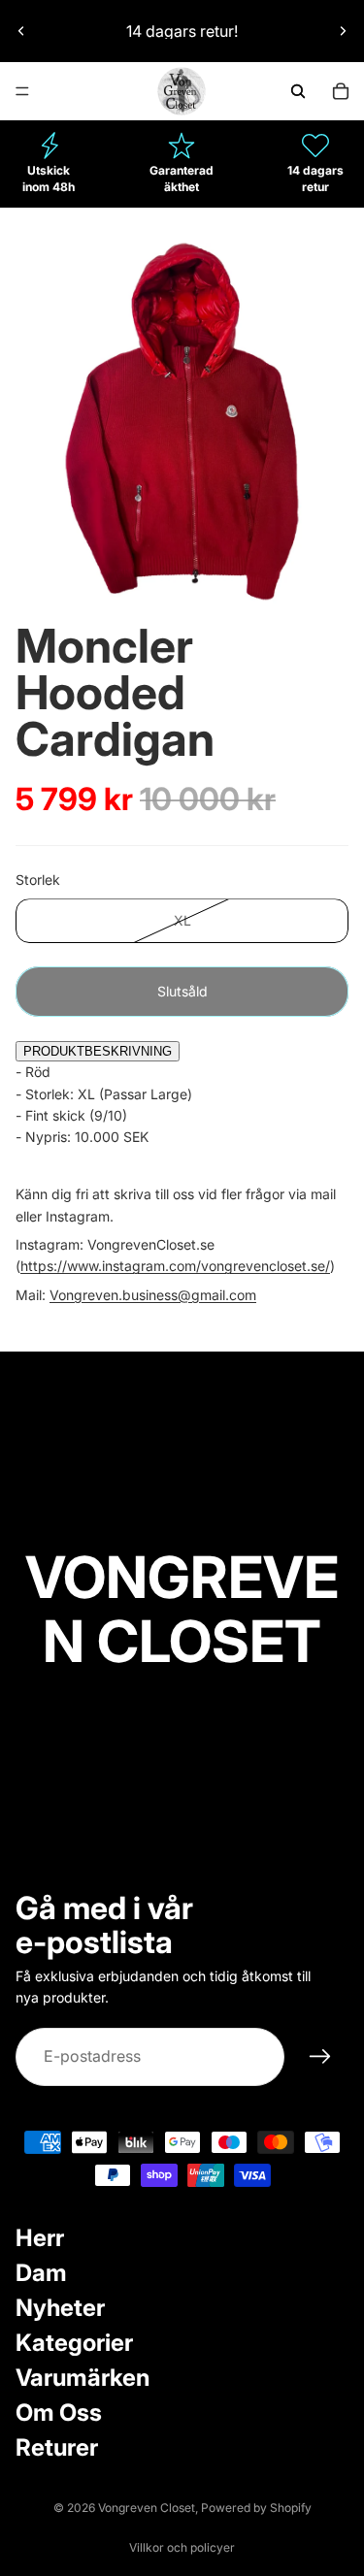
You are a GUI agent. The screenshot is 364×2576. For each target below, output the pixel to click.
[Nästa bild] (343, 31)
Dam (41, 2273)
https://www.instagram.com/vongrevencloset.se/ (175, 1266)
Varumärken (83, 2378)
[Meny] (22, 91)
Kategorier (74, 2343)
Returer (57, 2447)
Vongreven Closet (147, 2508)
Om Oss (59, 2413)
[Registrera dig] (320, 2057)
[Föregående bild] (21, 31)
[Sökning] (298, 91)
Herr (40, 2238)
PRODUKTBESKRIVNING (98, 1051)
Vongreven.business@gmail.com (153, 1295)
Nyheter (60, 2308)
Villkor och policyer (182, 2547)
